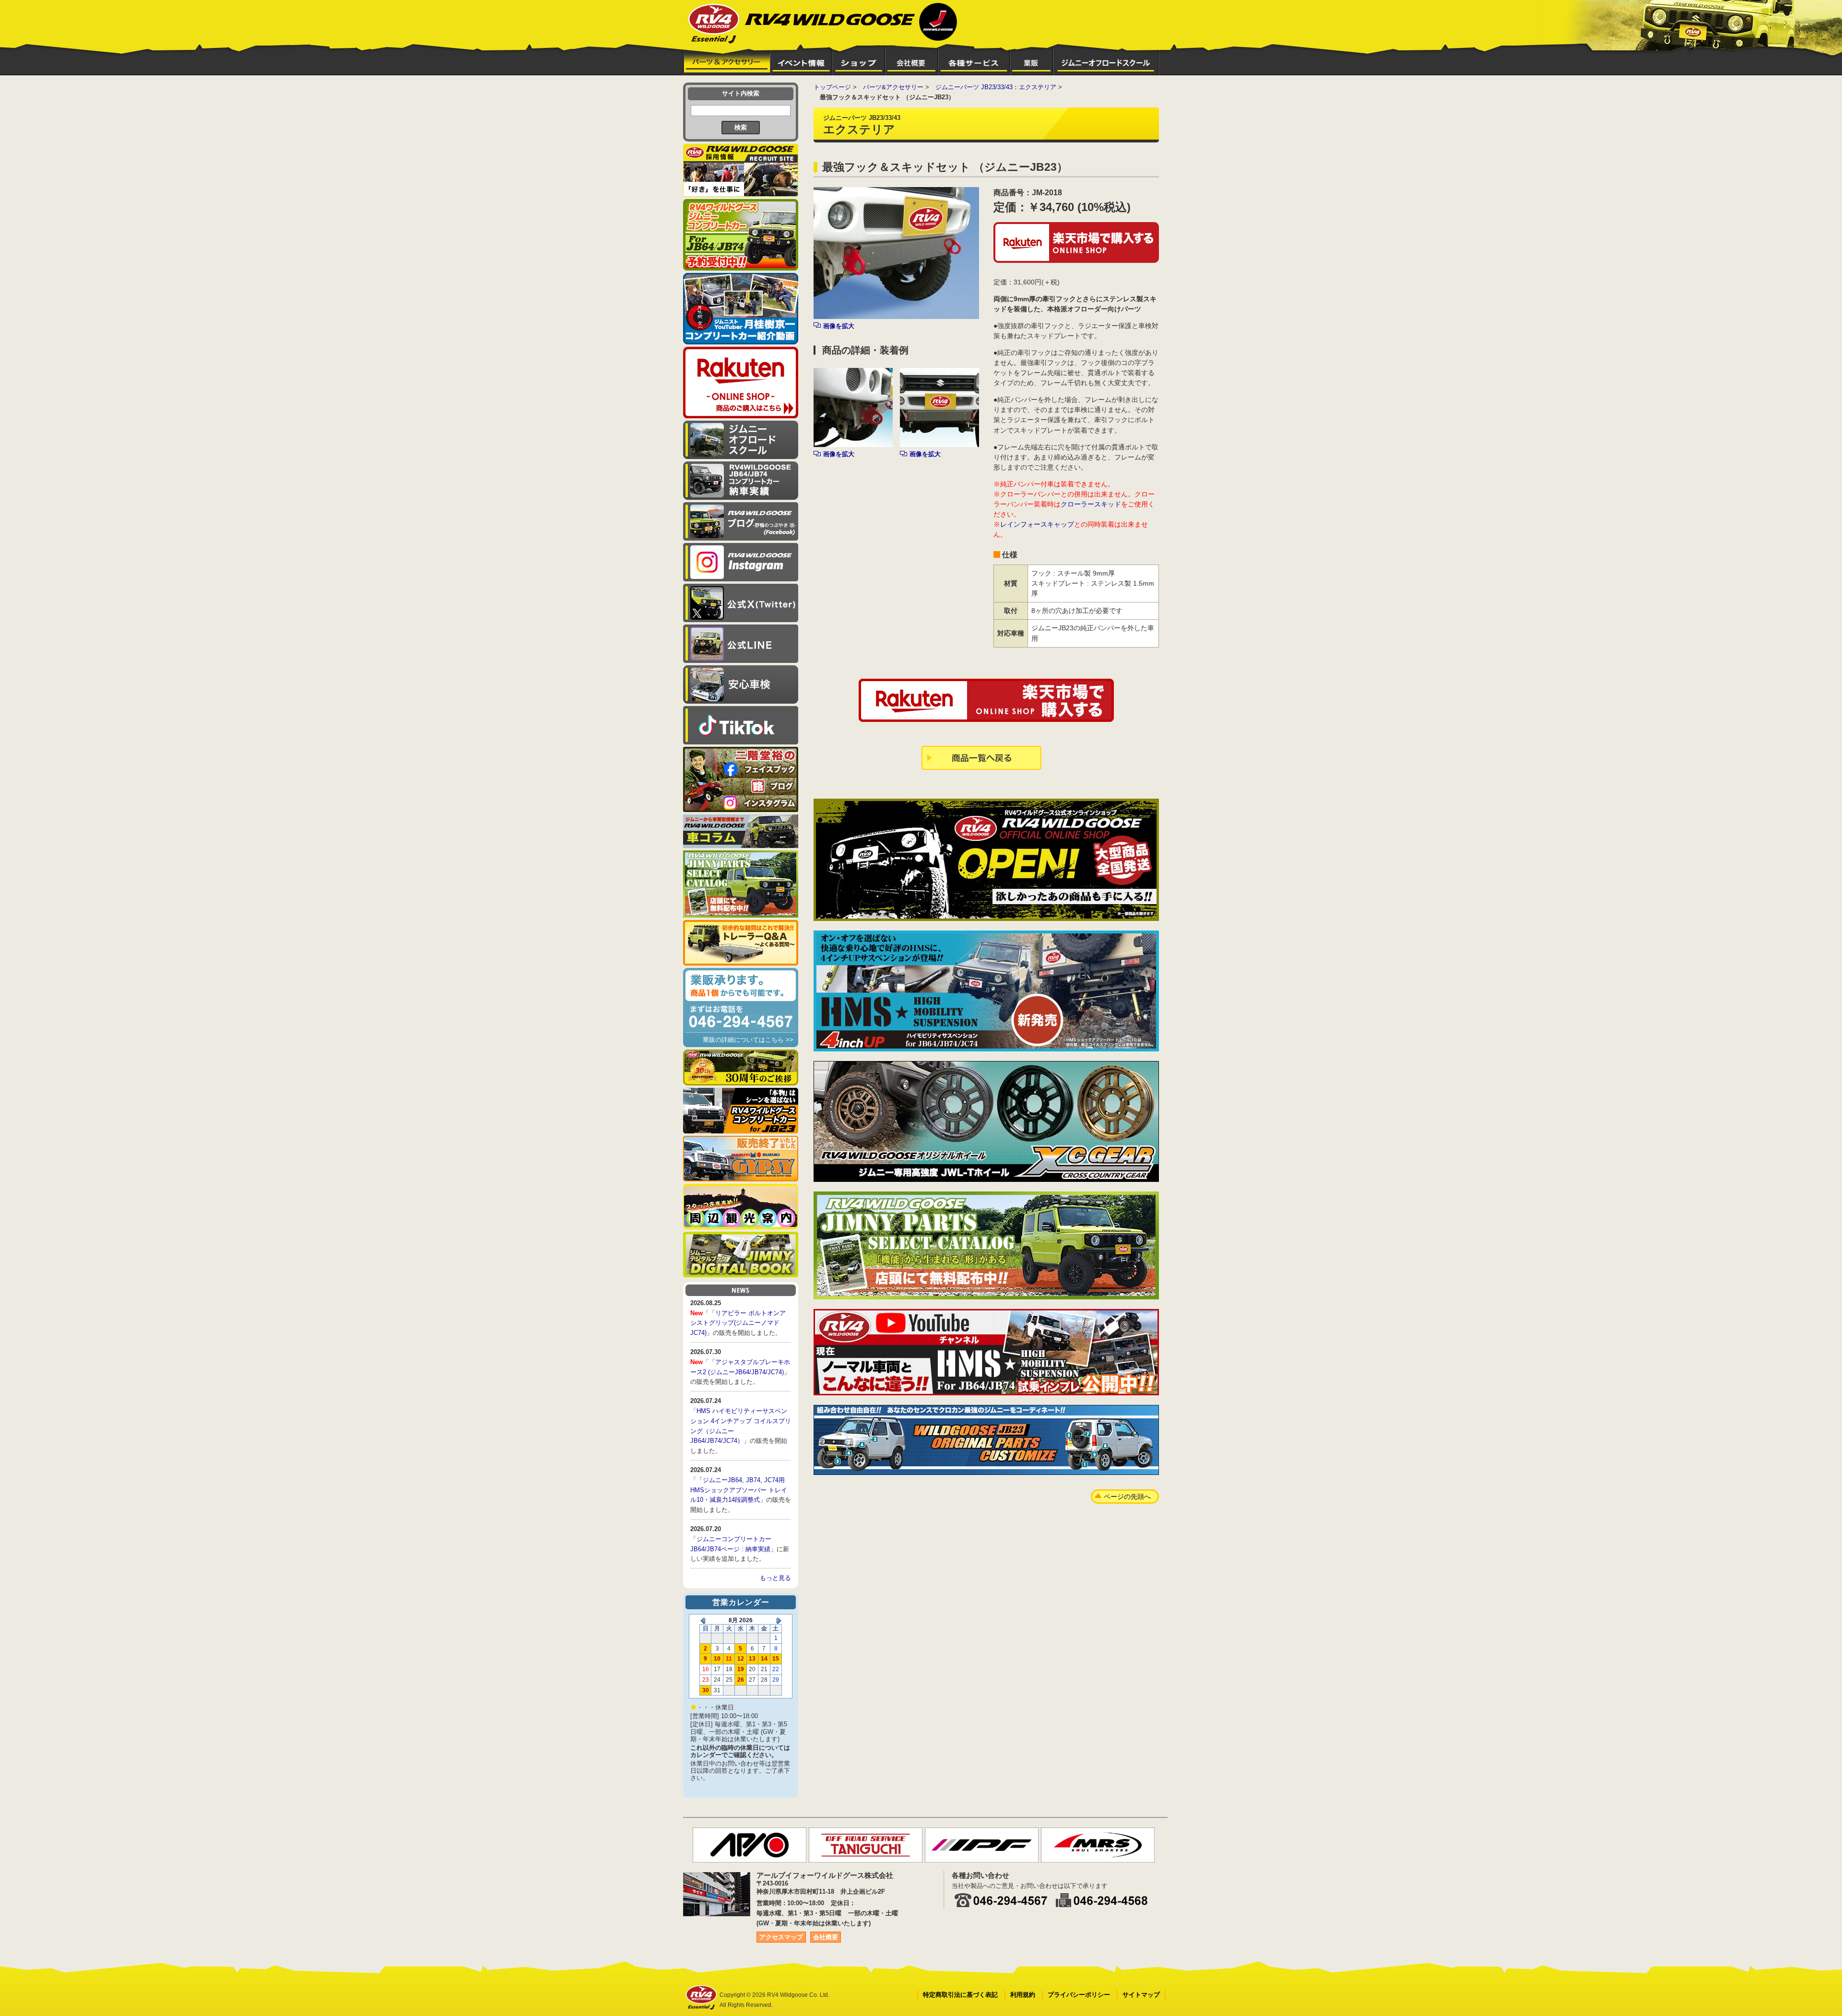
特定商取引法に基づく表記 (960, 1995)
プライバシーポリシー (1079, 1995)
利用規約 (1023, 1995)
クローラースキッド (1091, 504)
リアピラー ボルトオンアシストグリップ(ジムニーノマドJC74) (738, 1323)
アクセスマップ (781, 1937)
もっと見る (775, 1578)
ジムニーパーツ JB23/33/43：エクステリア (996, 87)
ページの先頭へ (1127, 1497)
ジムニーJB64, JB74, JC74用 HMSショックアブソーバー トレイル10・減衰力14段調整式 (739, 1490)
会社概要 (826, 1937)
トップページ (832, 87)
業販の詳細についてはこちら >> (748, 1040)
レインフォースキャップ (1037, 524)
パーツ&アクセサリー (893, 87)
